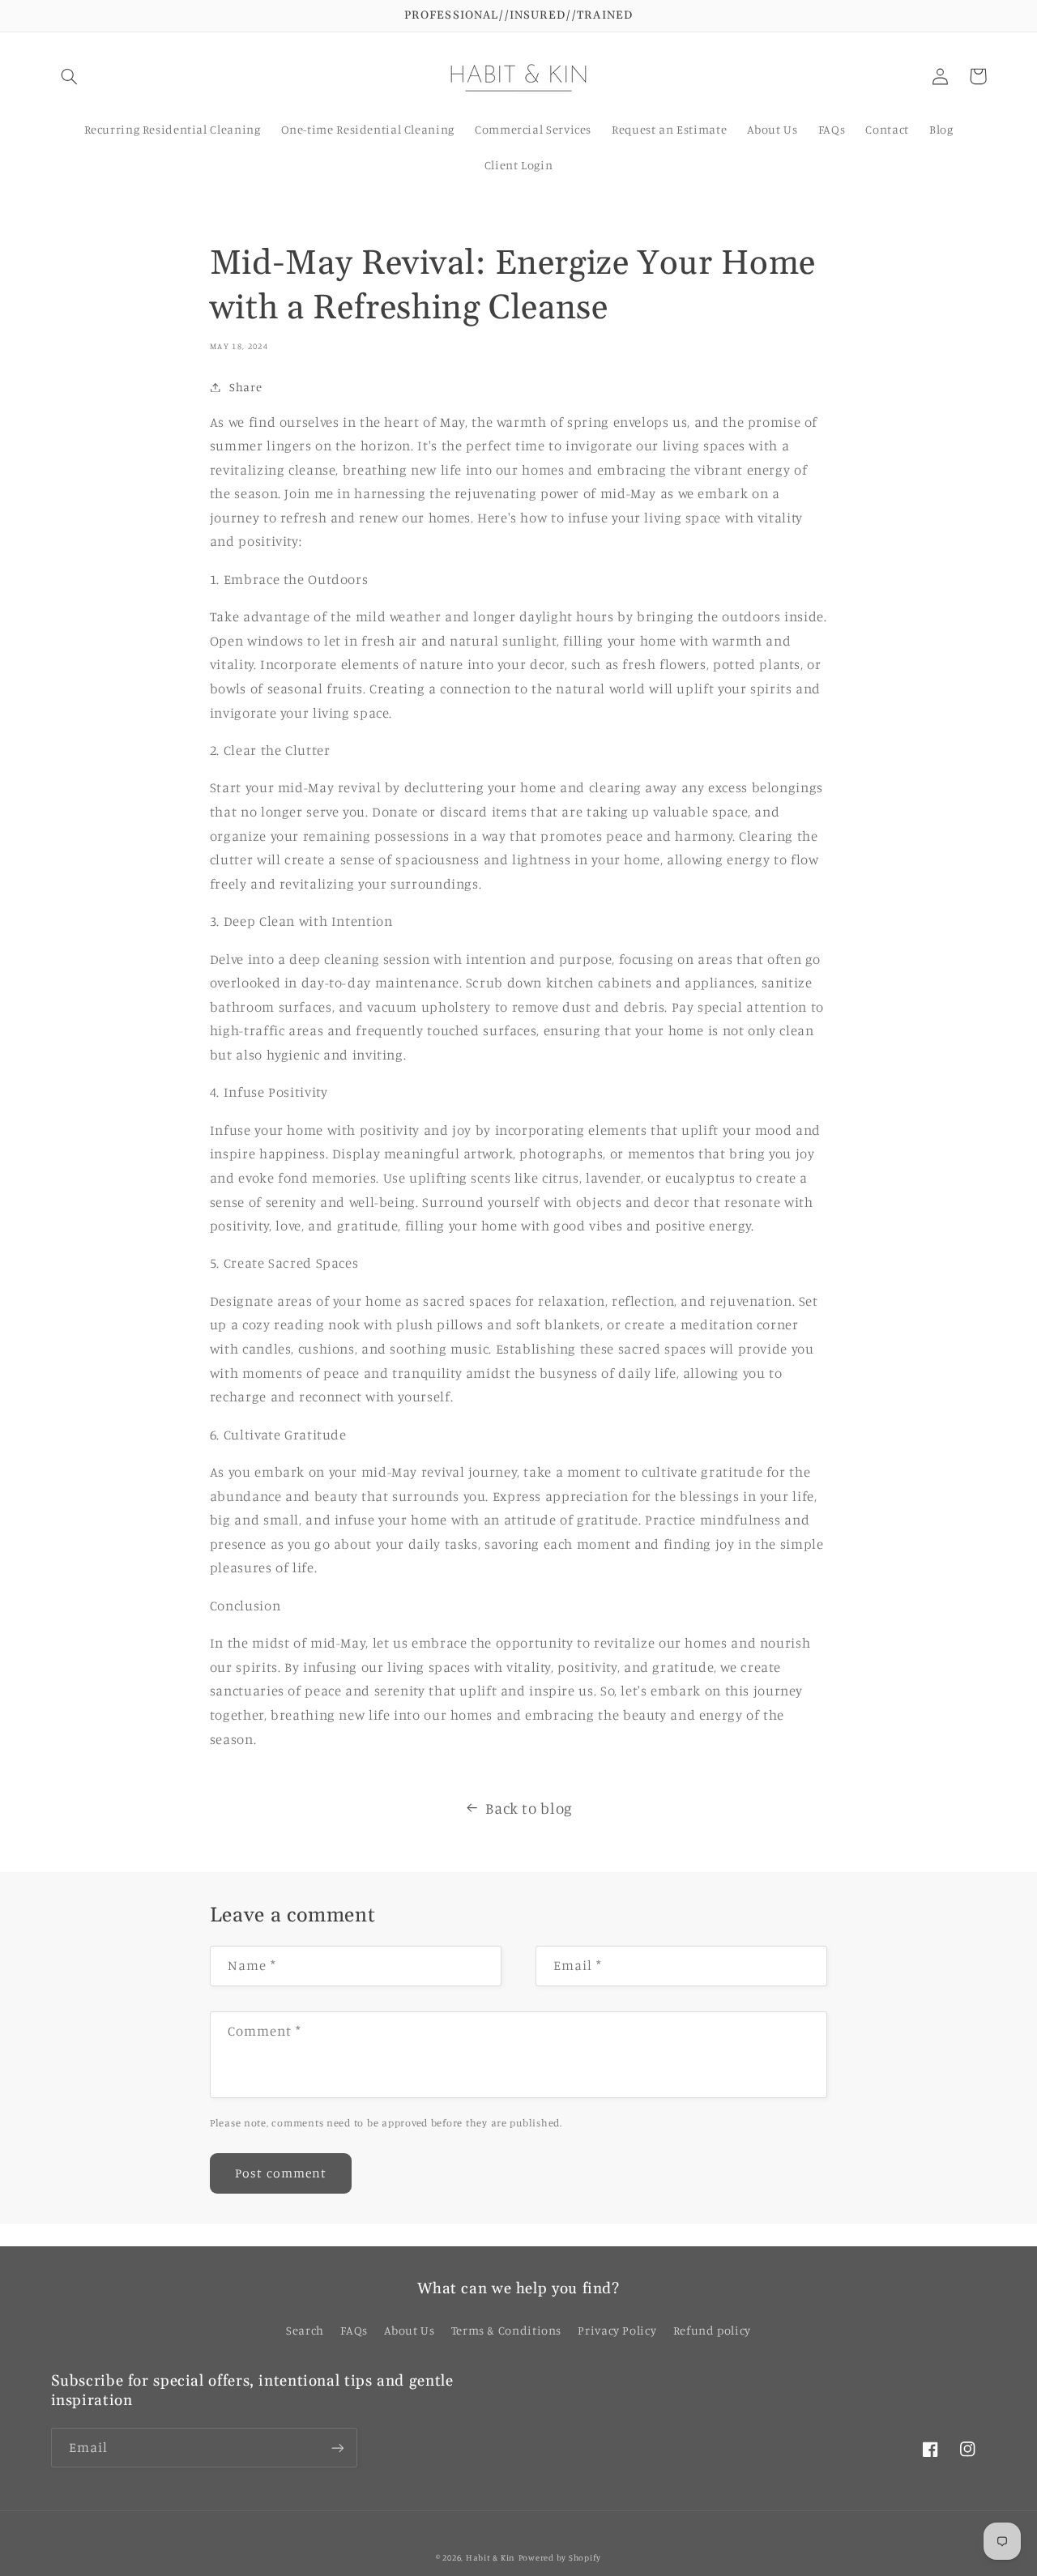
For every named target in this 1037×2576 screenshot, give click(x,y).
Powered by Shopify (560, 2557)
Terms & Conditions (506, 2330)
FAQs (354, 2330)
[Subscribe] (337, 2448)
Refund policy (712, 2330)
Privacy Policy (617, 2330)
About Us (409, 2330)
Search (305, 2330)
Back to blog (529, 1808)
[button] (70, 76)
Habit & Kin (491, 2557)
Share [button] (245, 387)
